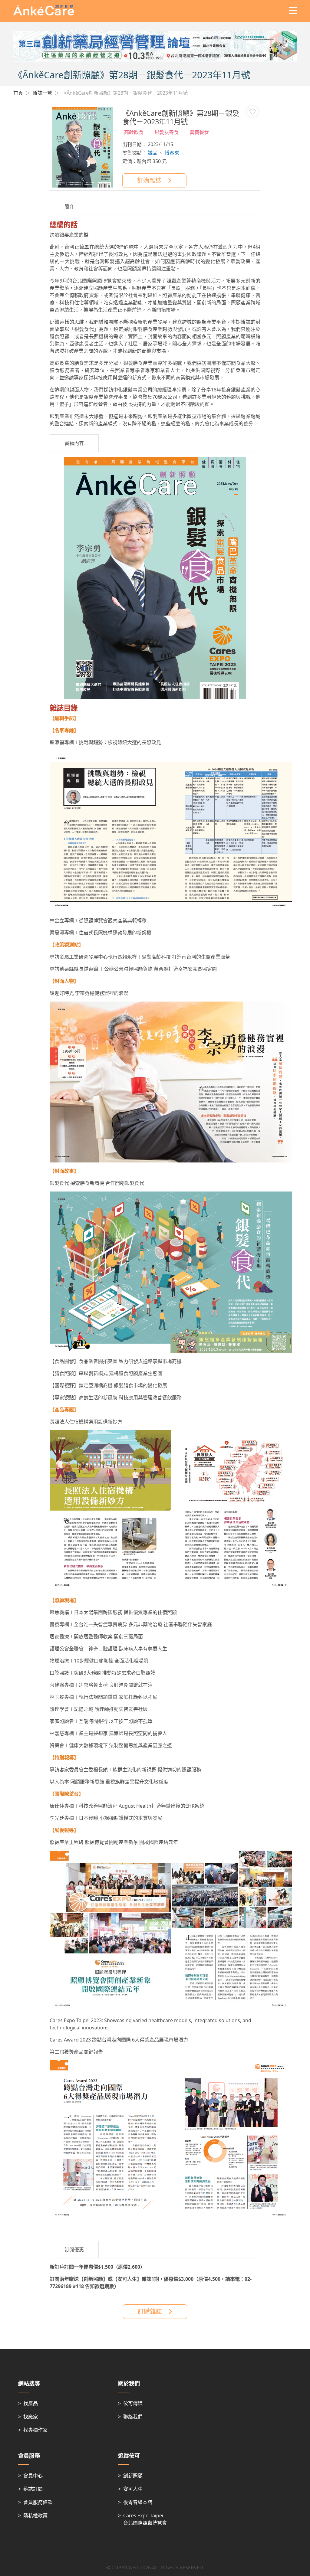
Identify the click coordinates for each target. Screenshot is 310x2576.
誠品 (153, 153)
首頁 (18, 93)
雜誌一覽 (42, 93)
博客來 (172, 153)
